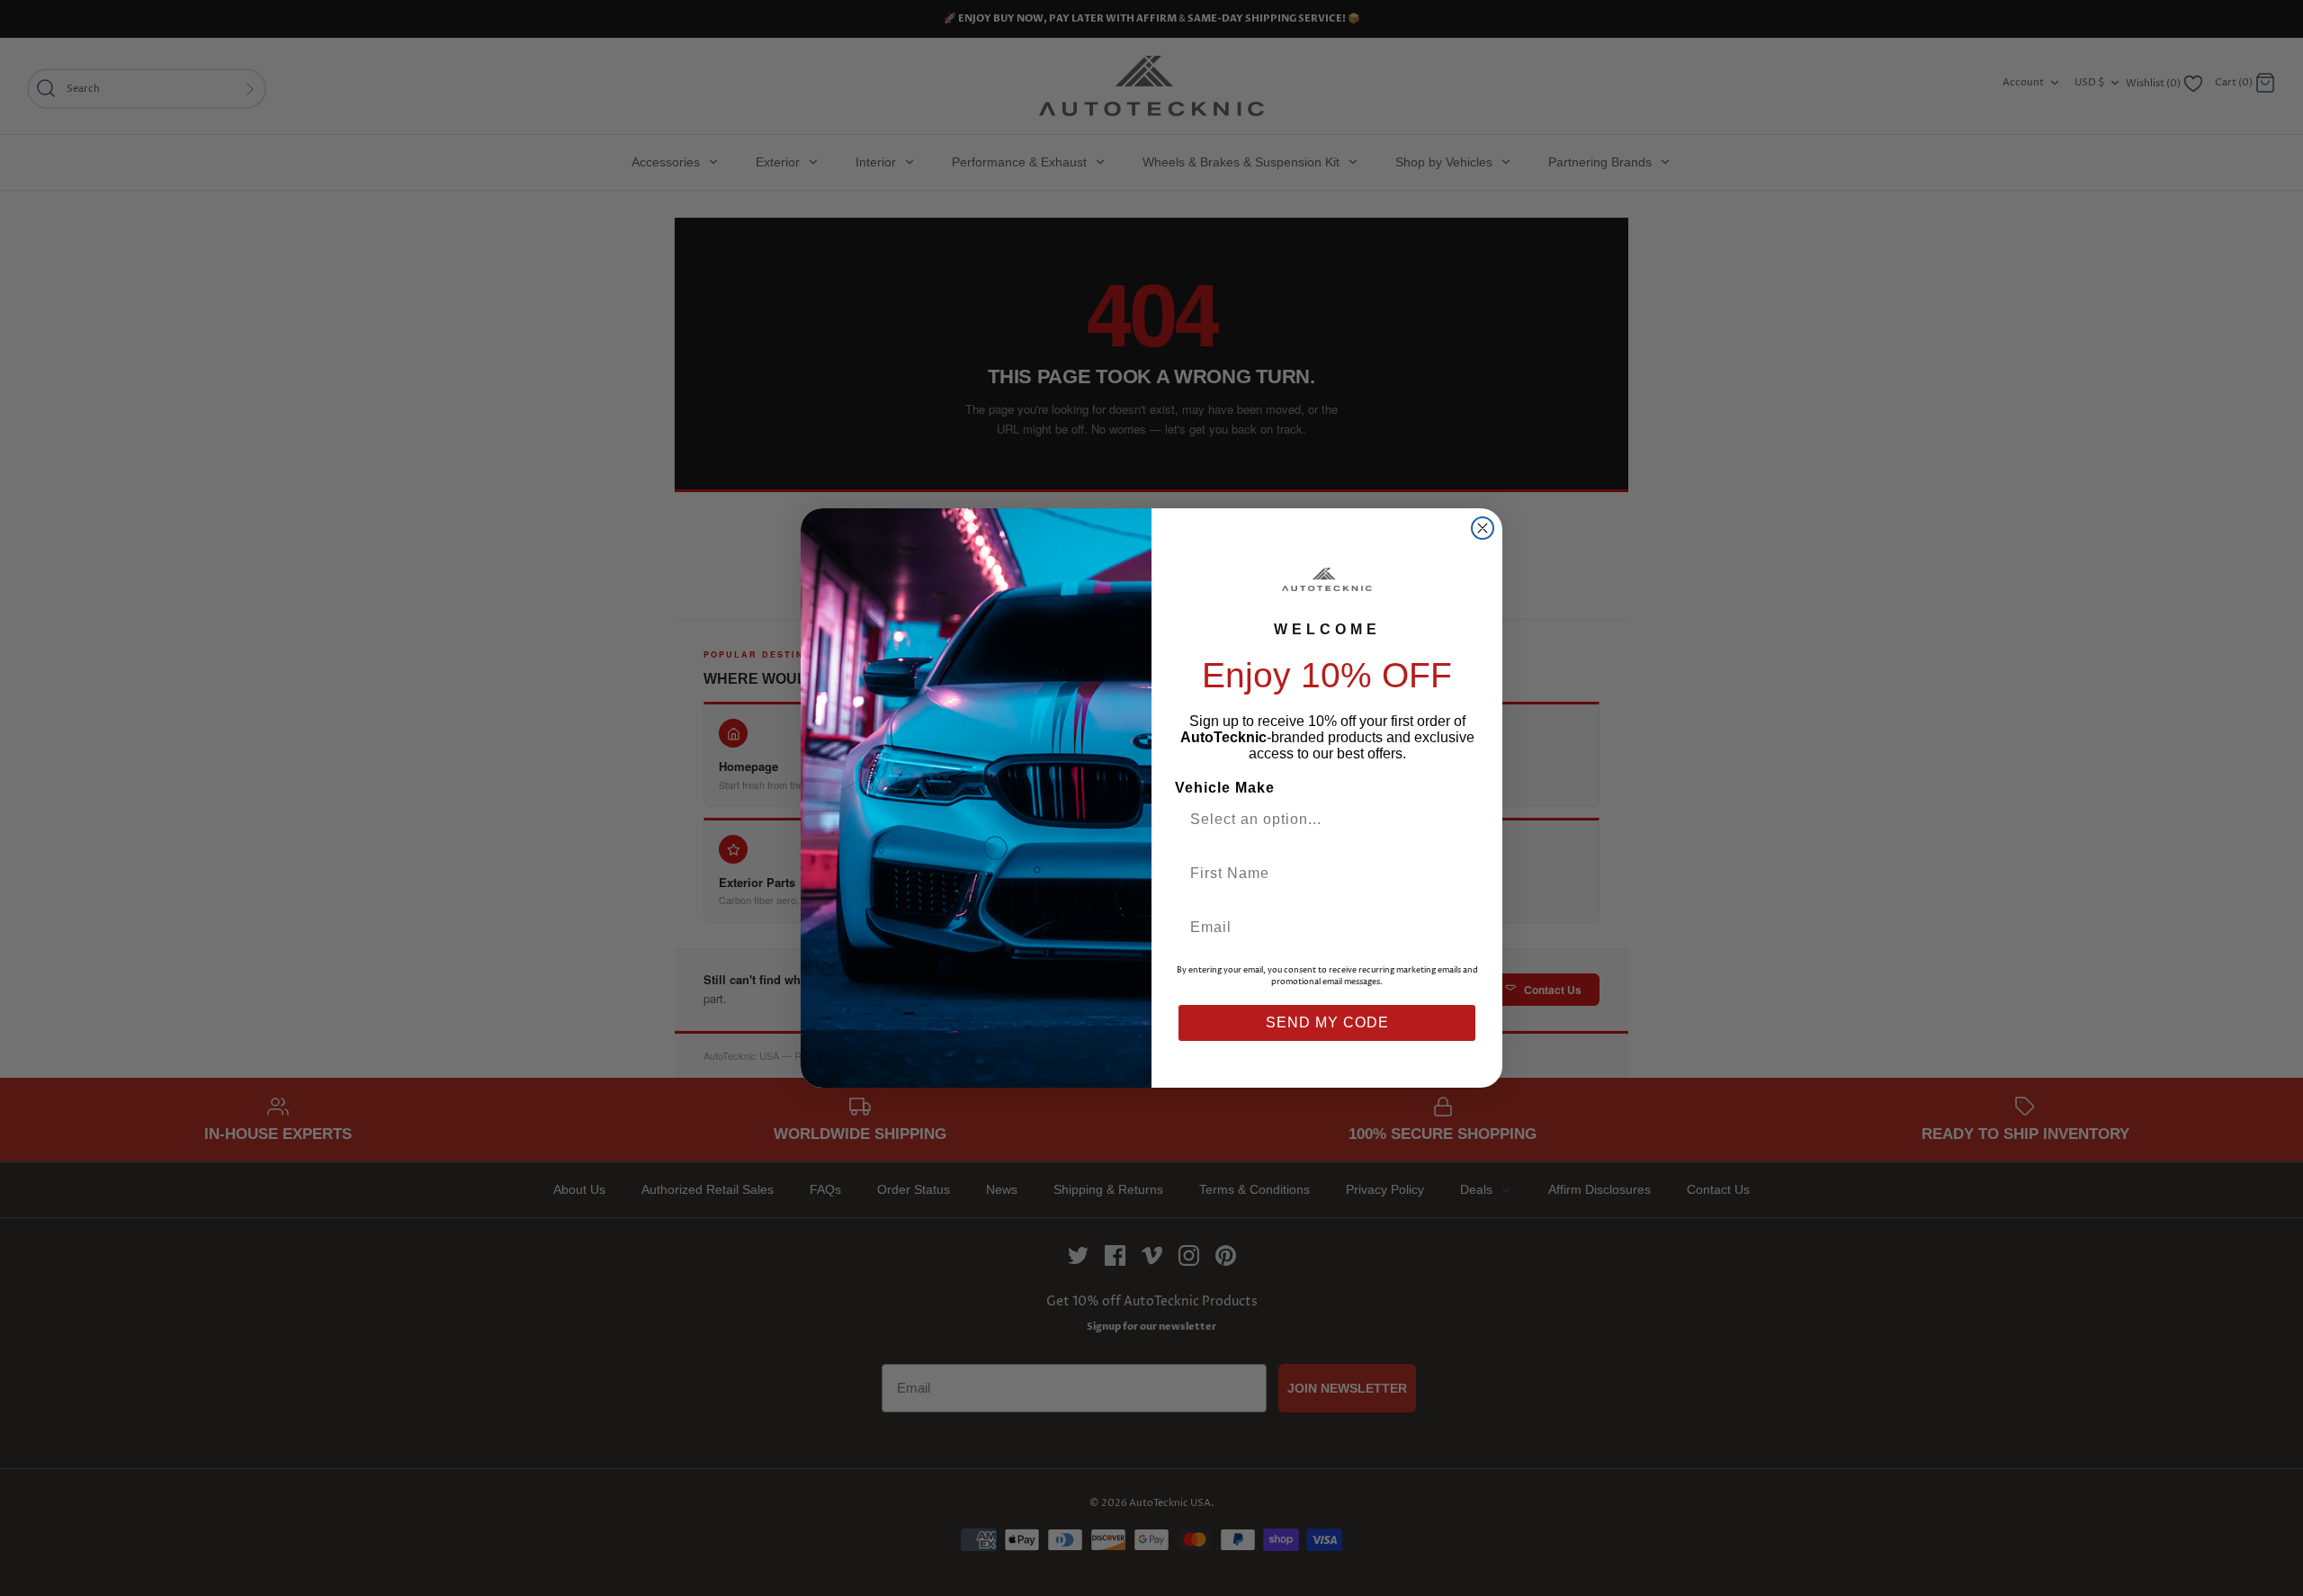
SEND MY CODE (1327, 1022)
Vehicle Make (1225, 788)
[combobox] (1320, 820)
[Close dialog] (1483, 528)
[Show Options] (1460, 820)
